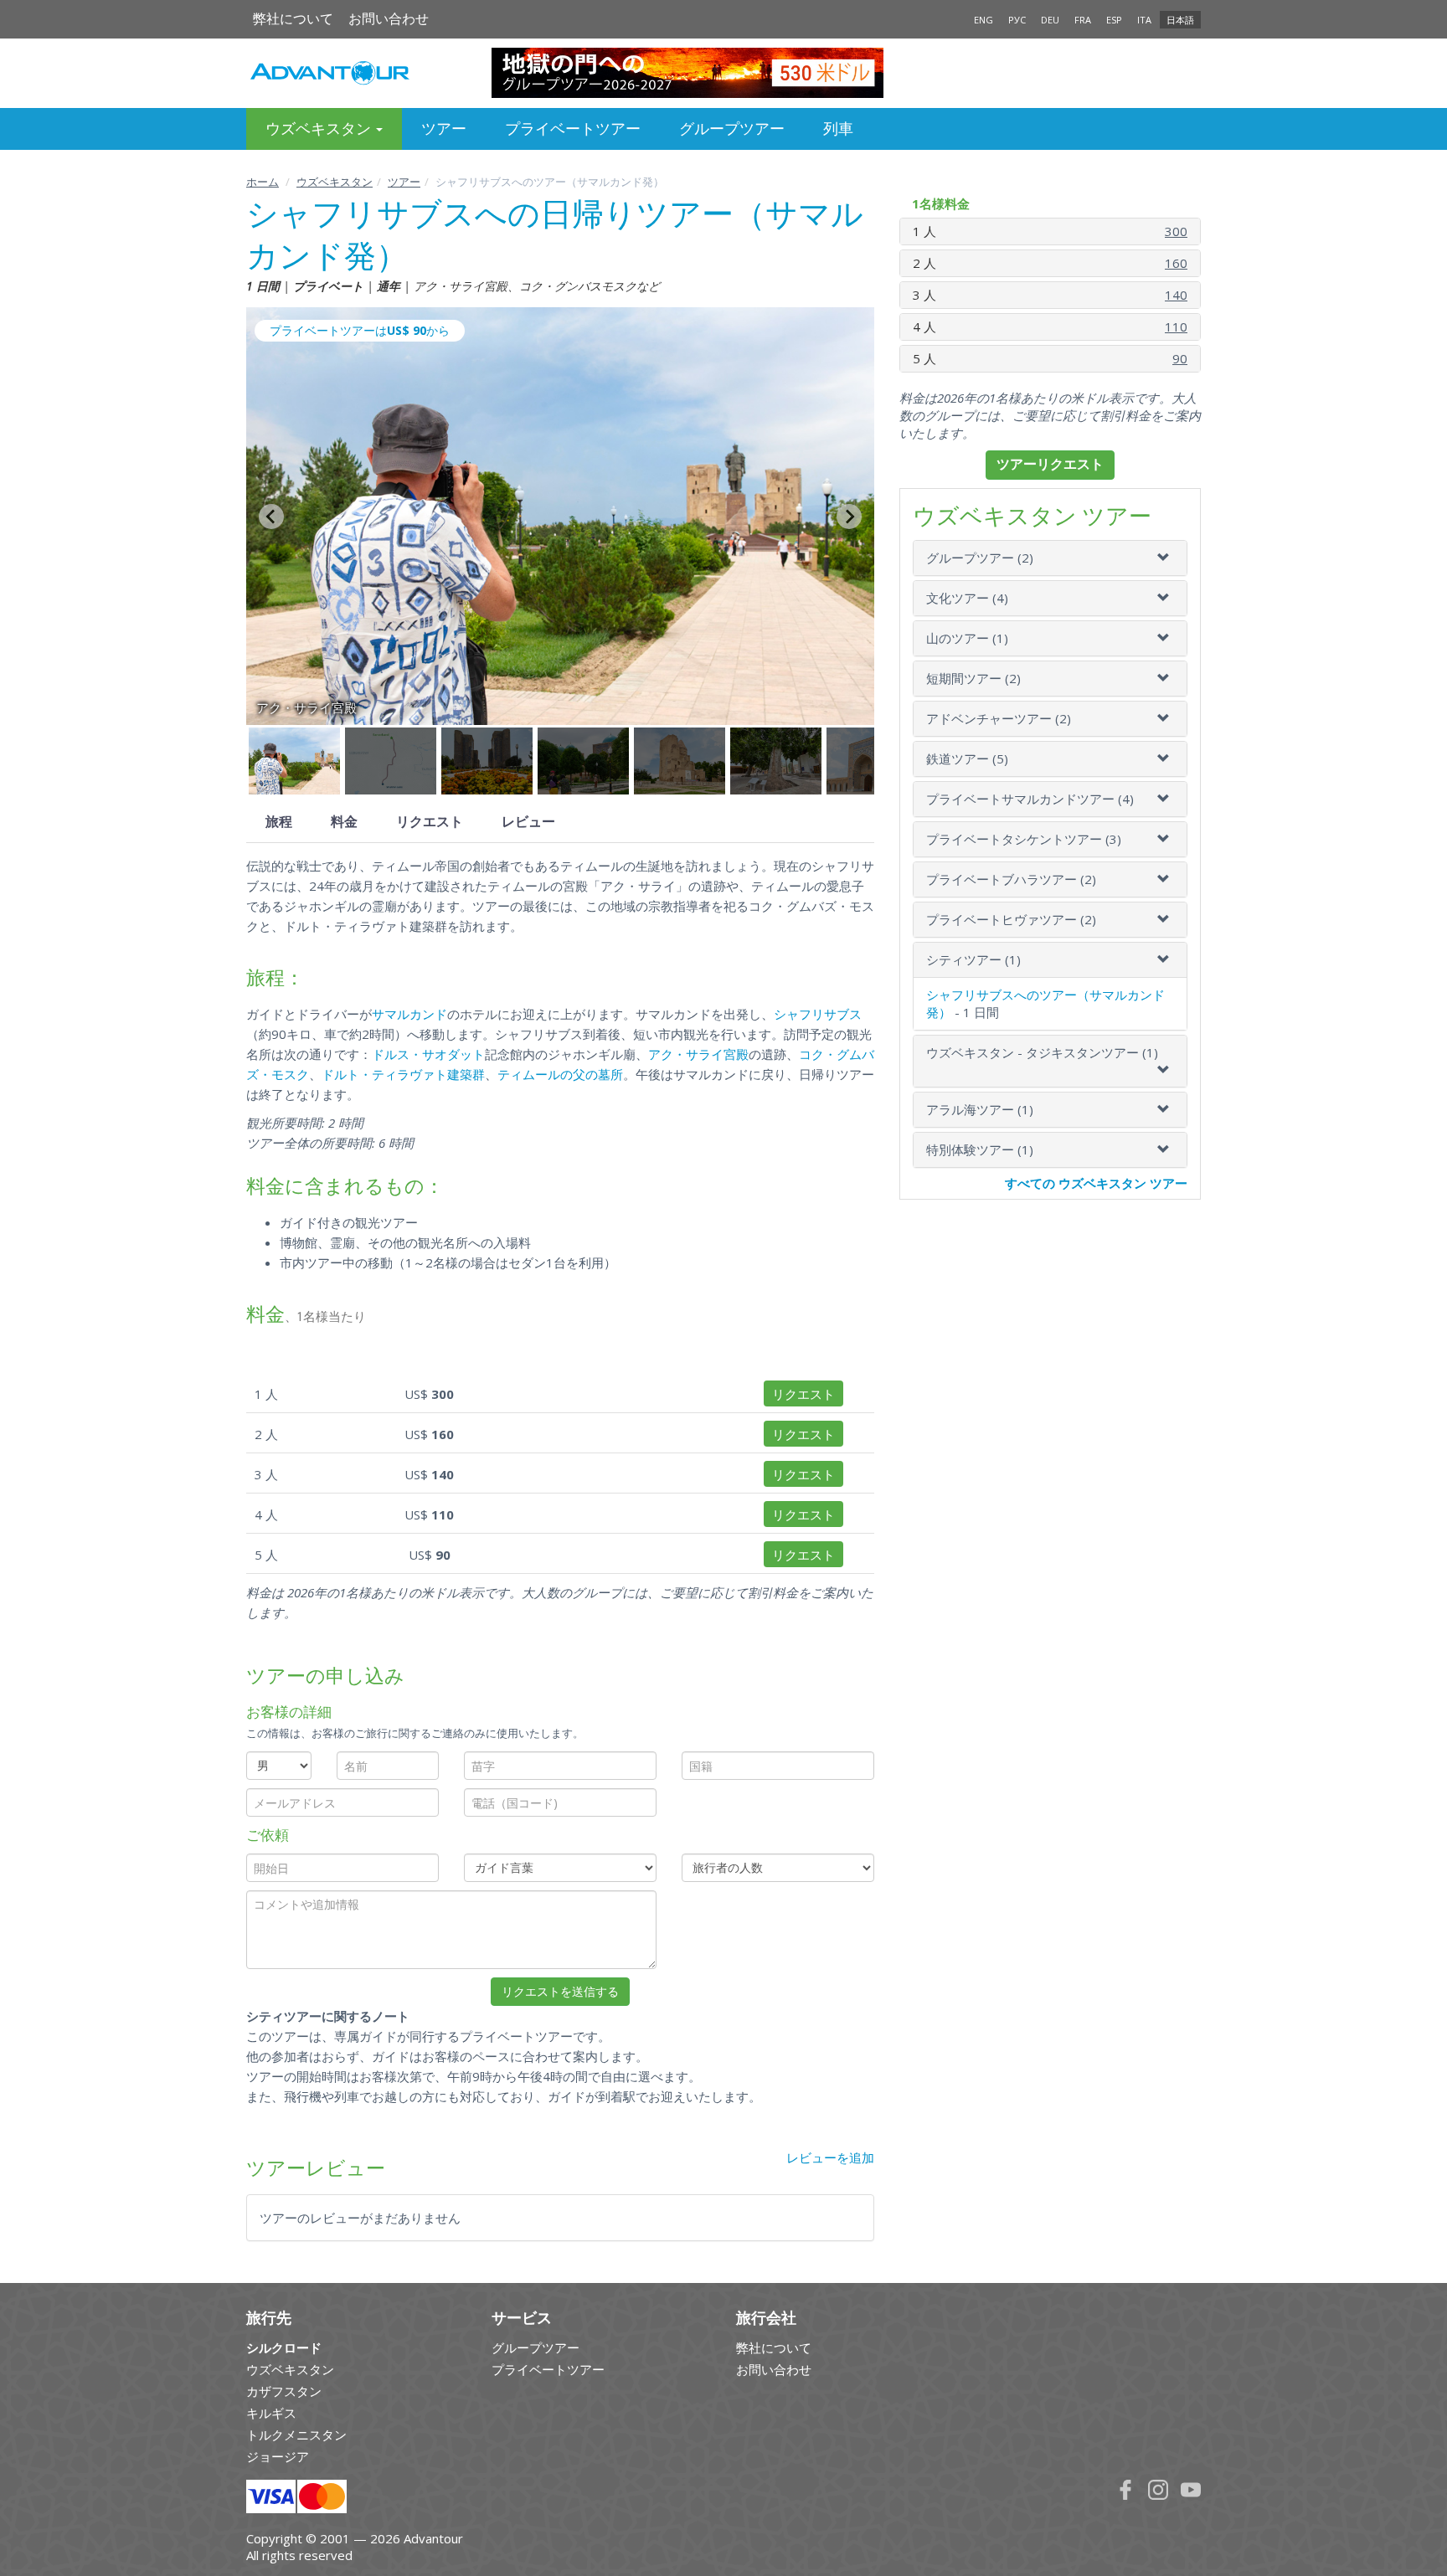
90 (1180, 358)
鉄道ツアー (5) (967, 758)
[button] (294, 761)
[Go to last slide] (271, 517)
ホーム (263, 182)
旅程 (279, 822)
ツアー (444, 129)
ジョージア (278, 2456)
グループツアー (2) (980, 558)
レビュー (528, 822)
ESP (1114, 20)
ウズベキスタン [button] (320, 129)
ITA (1144, 20)
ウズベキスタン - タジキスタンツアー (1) (1042, 1052)
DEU (1050, 20)
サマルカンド (409, 1014)
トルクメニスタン (296, 2435)
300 (1176, 231)
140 (1176, 295)
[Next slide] (849, 517)
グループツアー (732, 129)
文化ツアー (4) (967, 598)
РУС (1017, 20)
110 (1176, 326)
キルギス (271, 2413)
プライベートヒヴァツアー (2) (1011, 919)
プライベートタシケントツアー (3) (1024, 839)
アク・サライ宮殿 (698, 1054)
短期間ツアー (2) (973, 678)
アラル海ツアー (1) (980, 1109)
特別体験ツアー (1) (980, 1149)
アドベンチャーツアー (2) (999, 718)
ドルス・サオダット (428, 1054)
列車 (838, 129)
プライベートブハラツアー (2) (1011, 879)
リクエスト (430, 822)
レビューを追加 (830, 2157)
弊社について (293, 19)
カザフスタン (284, 2391)
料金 (344, 822)
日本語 (1180, 20)
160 (1176, 263)
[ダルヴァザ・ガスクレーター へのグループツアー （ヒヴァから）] (724, 73)
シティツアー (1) (973, 959)
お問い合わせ (389, 19)
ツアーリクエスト (1050, 464)
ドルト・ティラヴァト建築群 (403, 1074)
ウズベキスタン (335, 182)
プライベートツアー (573, 129)
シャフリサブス (818, 1014)
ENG (984, 20)
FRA (1083, 20)
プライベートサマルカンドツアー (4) (1030, 799)
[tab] (1050, 558)
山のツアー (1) (967, 638)
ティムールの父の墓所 (560, 1074)
